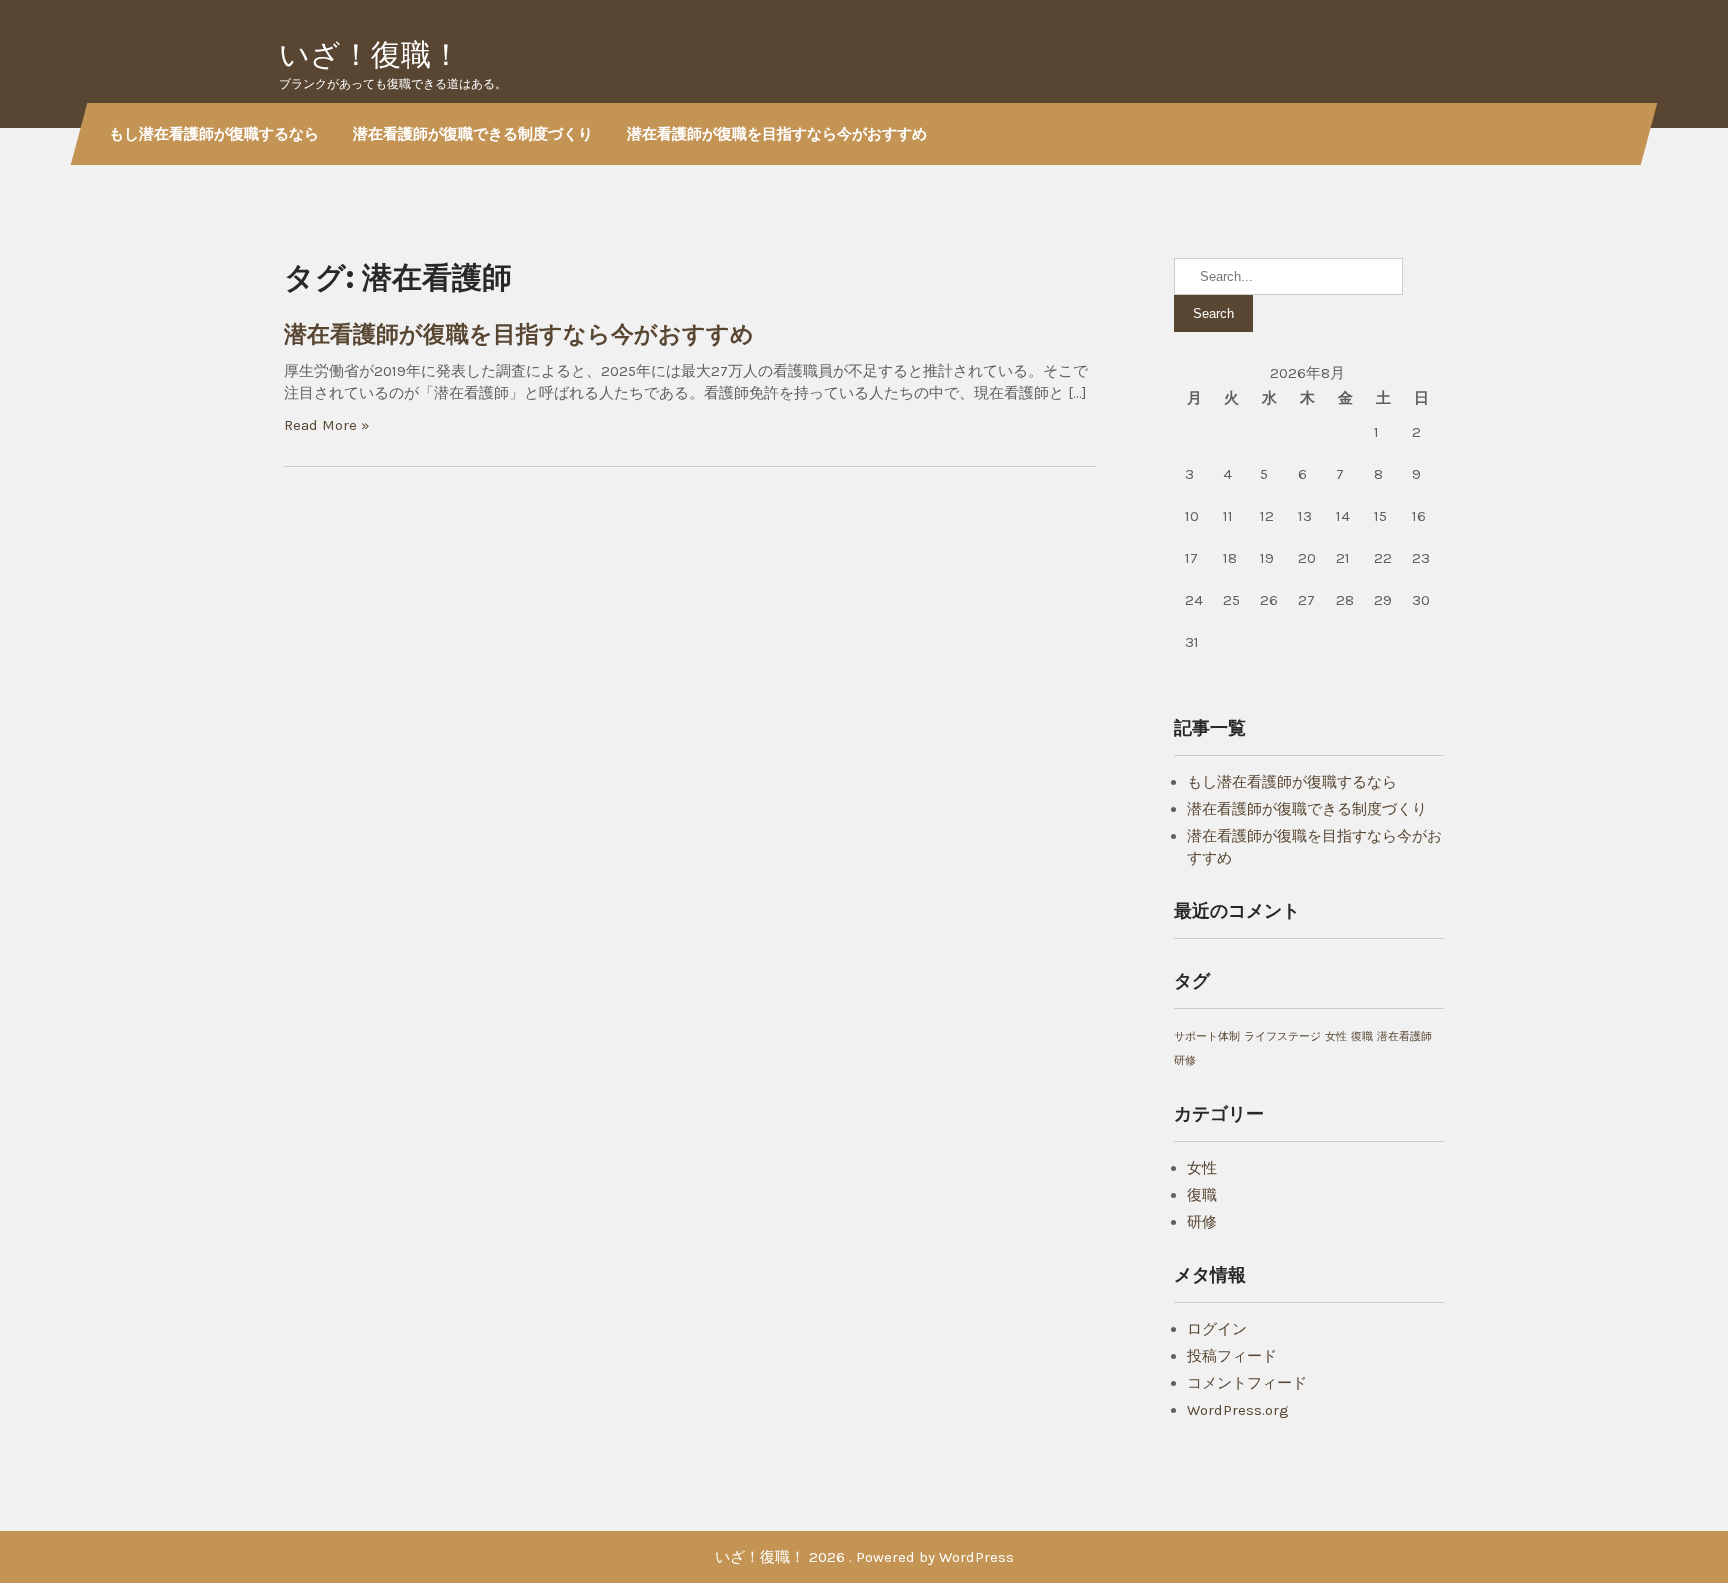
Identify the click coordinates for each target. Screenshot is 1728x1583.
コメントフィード (1247, 1383)
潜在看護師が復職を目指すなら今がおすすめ (777, 133)
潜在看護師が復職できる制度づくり (473, 133)
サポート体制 (1207, 1036)
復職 (1362, 1036)
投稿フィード (1232, 1356)
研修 (1185, 1060)
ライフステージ (1282, 1036)
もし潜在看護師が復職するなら (214, 133)
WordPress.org (1238, 1410)
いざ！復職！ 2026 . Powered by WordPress (864, 1557)
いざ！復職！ (370, 54)
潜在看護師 (1404, 1036)
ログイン (1217, 1329)
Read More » (327, 425)
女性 (1336, 1036)
